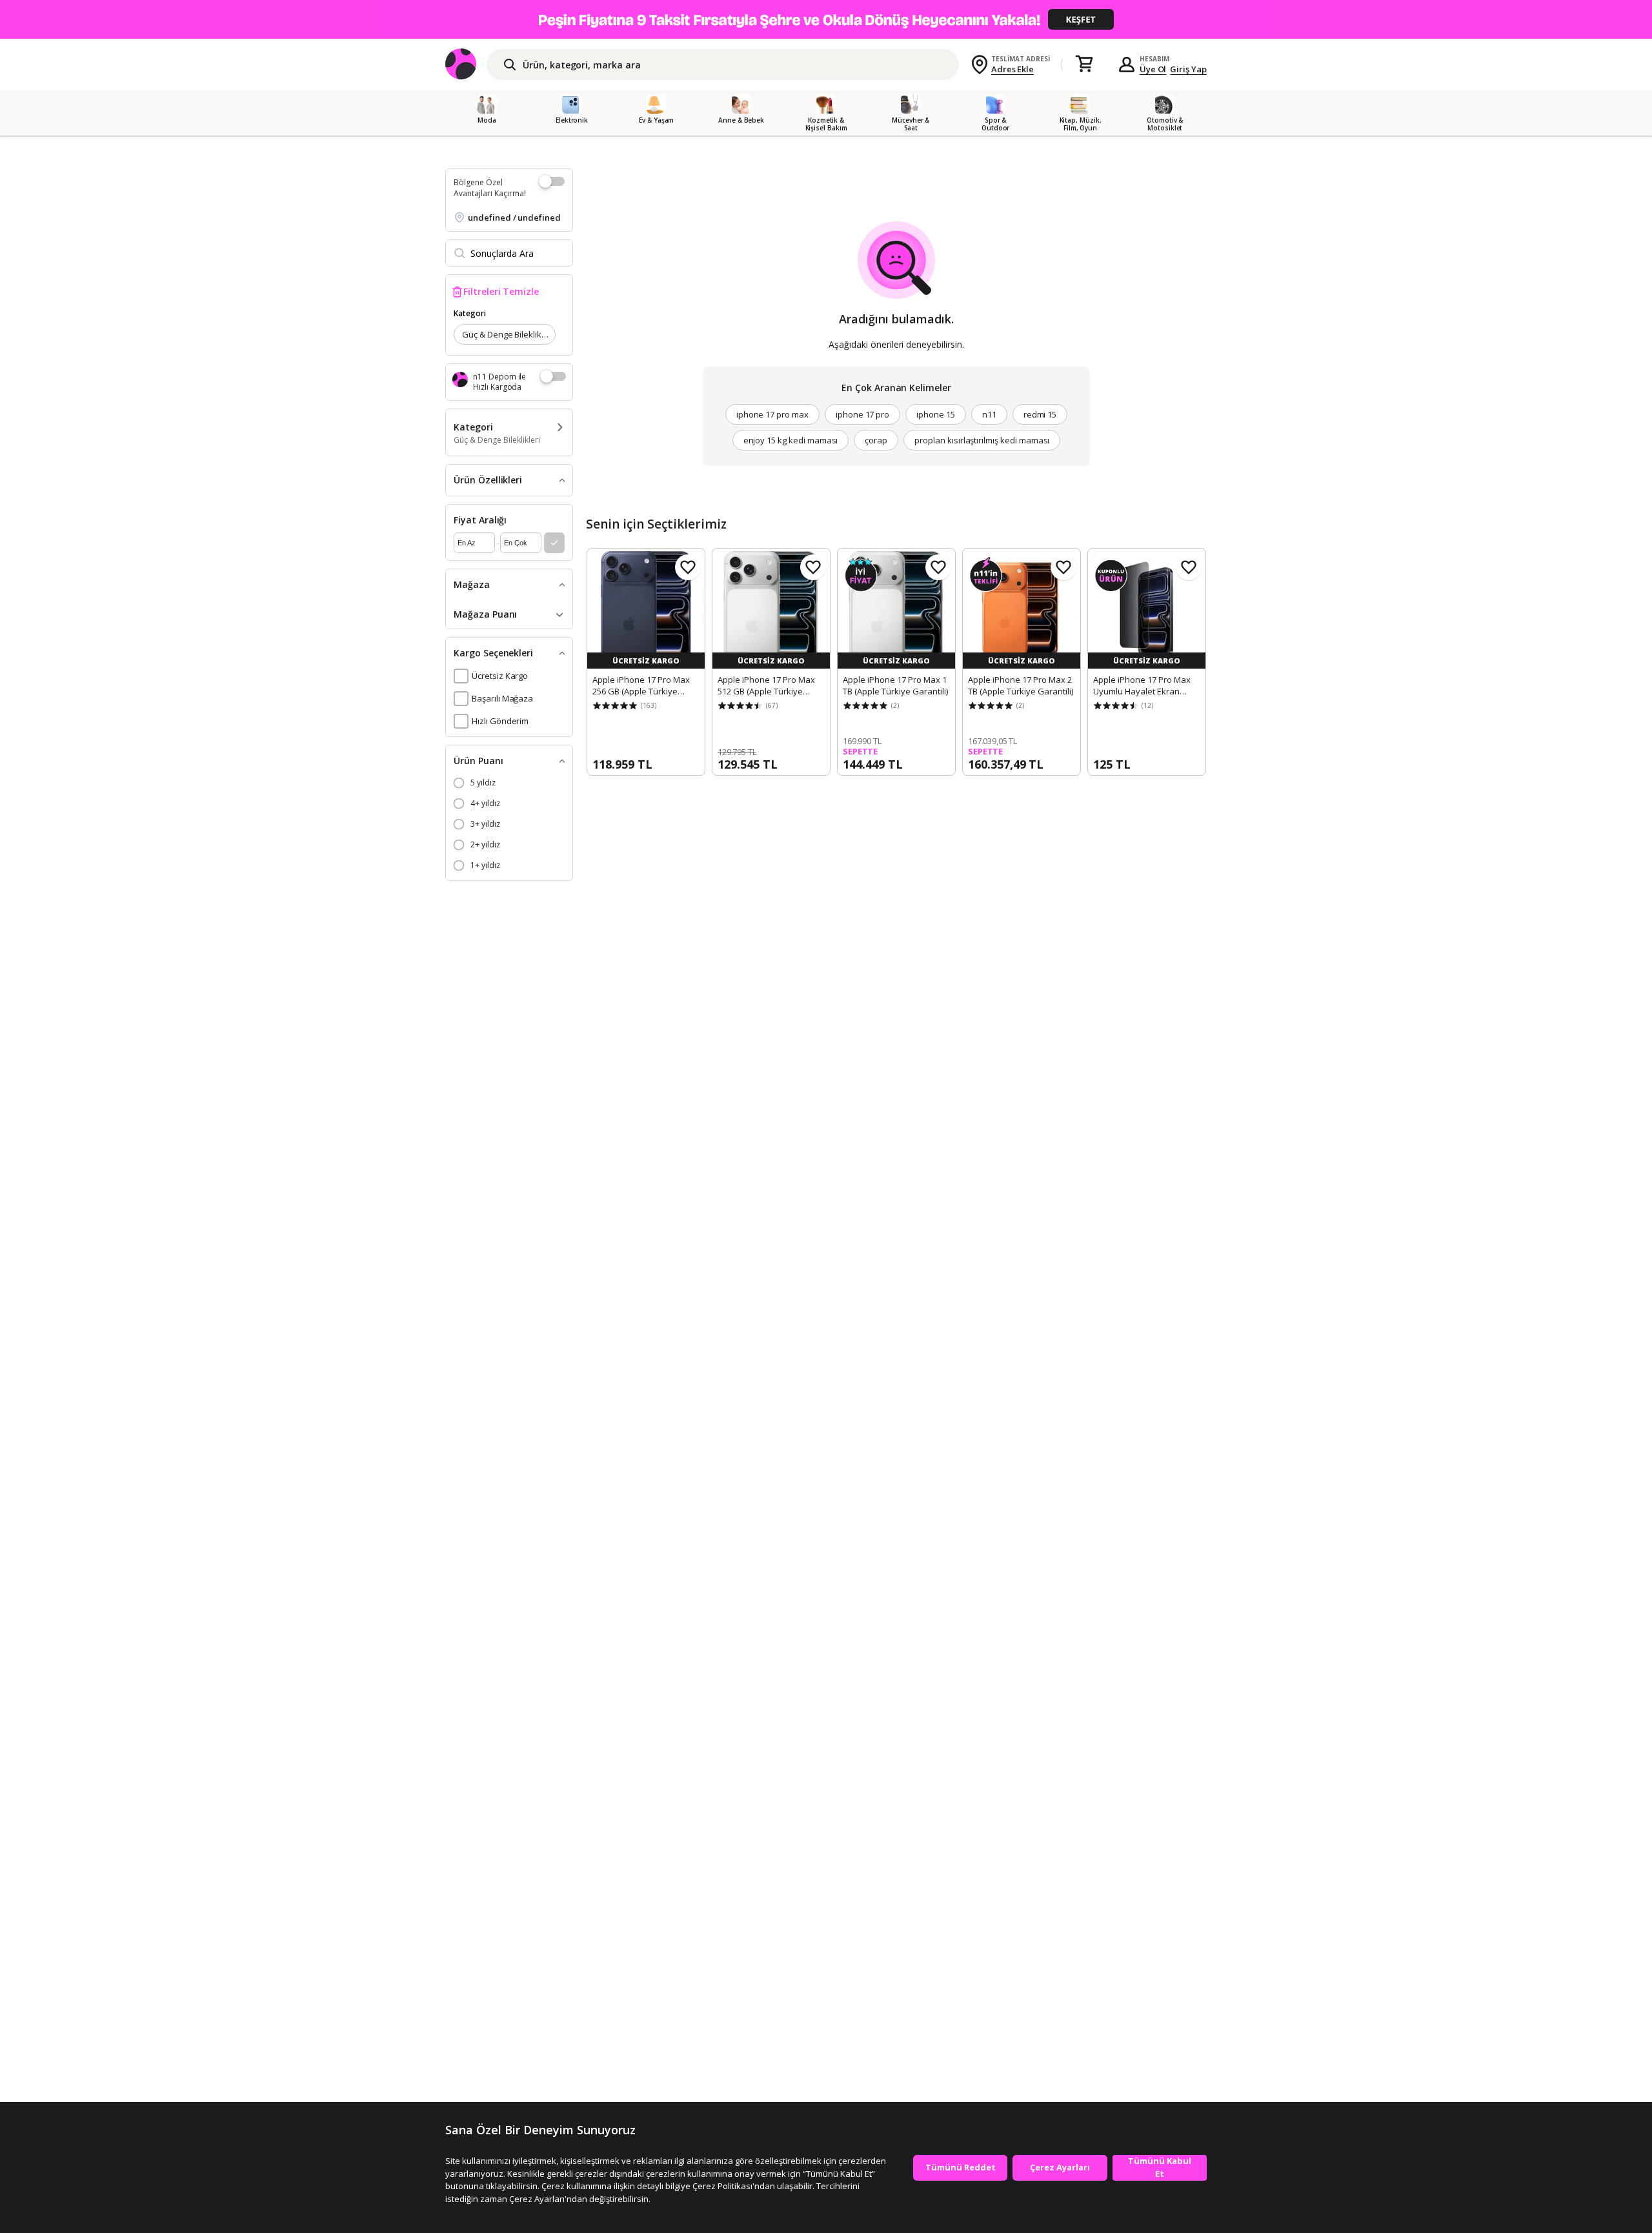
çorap (876, 440)
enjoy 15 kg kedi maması (791, 440)
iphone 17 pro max (772, 414)
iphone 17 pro (862, 414)
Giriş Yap (1188, 69)
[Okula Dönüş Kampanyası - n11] (826, 19)
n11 (989, 414)
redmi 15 (1040, 414)
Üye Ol (1153, 69)
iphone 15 (936, 414)
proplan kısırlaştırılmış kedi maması (982, 440)
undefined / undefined (514, 217)
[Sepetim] (1084, 65)
